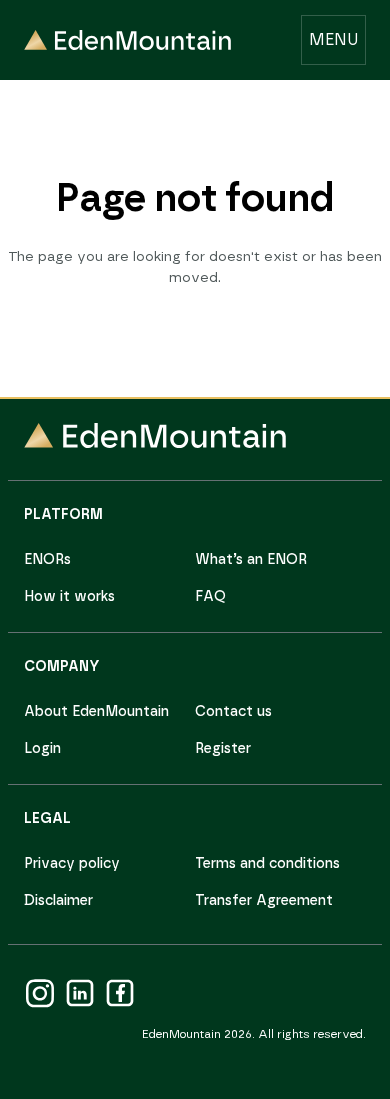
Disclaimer (58, 901)
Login (42, 749)
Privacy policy (72, 864)
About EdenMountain (96, 712)
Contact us (233, 712)
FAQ (210, 597)
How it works (69, 597)
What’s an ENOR (251, 560)
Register (223, 749)
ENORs (47, 560)
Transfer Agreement (264, 901)
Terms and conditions (267, 864)
